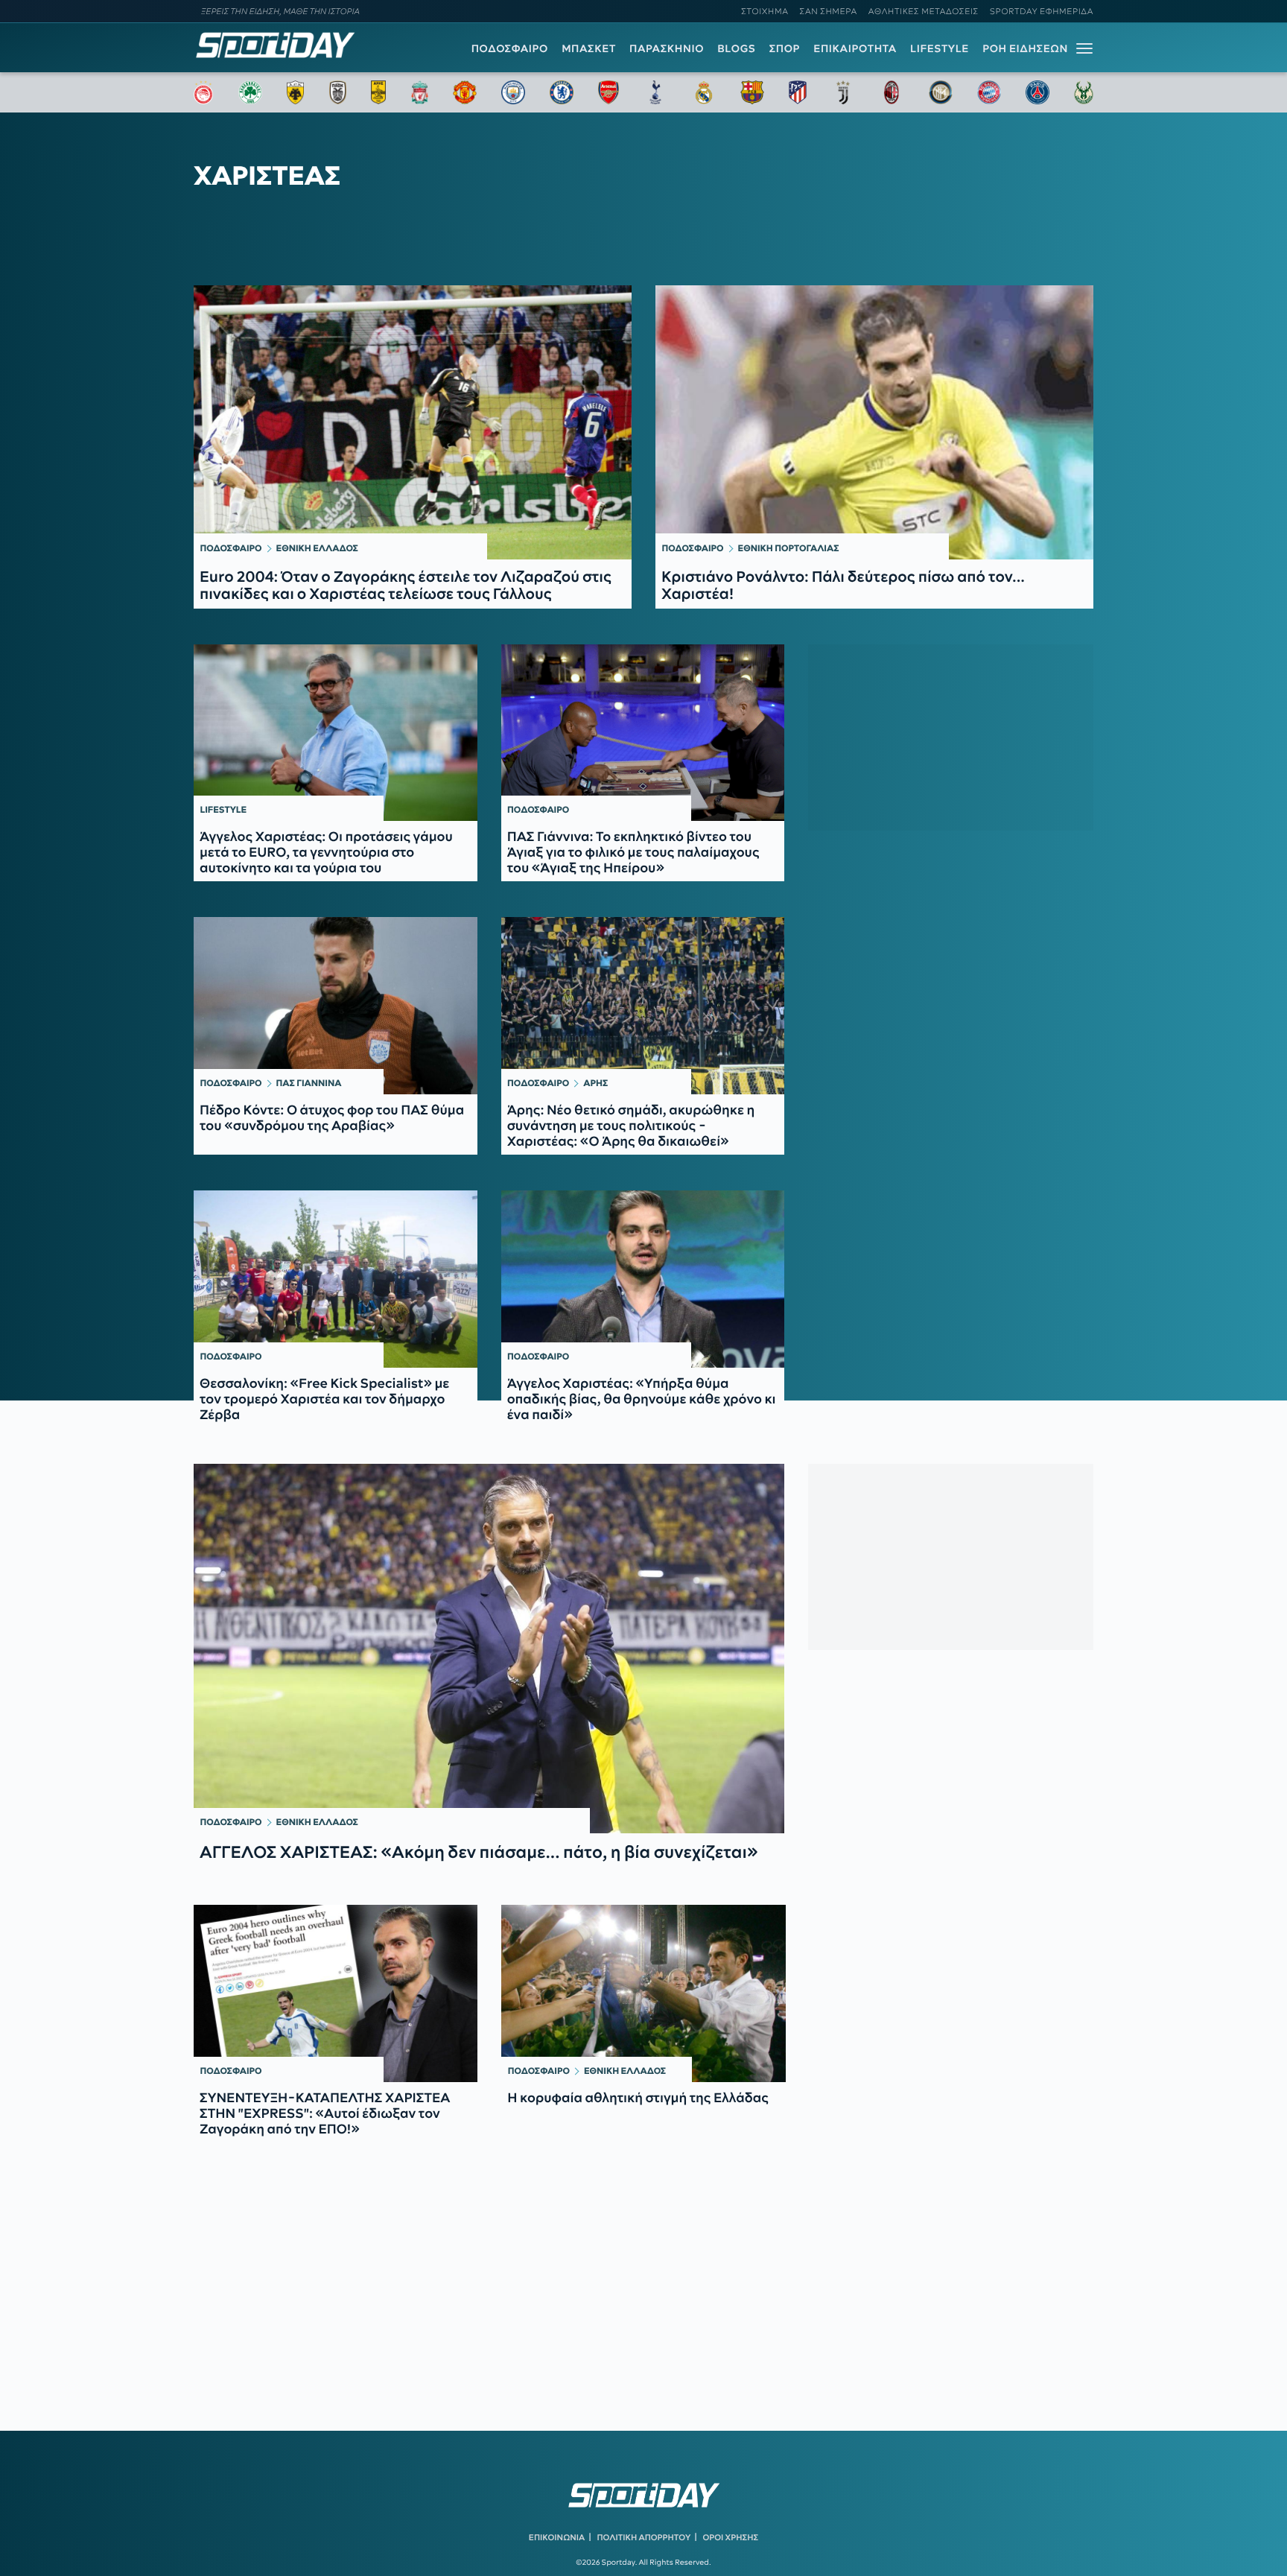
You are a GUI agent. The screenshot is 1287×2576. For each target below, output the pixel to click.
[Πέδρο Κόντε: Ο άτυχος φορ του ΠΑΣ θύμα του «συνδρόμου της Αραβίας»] (336, 1006)
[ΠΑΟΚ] (338, 92)
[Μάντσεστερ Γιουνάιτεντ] (464, 92)
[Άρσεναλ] (608, 92)
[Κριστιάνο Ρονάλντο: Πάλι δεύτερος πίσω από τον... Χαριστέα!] (874, 422)
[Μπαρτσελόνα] (752, 92)
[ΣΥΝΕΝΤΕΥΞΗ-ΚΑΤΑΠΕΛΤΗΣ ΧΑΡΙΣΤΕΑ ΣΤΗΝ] (336, 1993)
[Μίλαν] (892, 92)
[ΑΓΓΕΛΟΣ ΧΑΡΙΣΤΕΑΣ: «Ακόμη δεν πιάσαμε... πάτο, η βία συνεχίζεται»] (489, 1649)
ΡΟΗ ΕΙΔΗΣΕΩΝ (1025, 48)
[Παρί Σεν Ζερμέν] (1037, 92)
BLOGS (736, 48)
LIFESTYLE (940, 48)
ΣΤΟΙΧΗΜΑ (765, 11)
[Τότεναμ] (655, 92)
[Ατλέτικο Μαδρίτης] (798, 92)
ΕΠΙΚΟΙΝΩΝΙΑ (557, 2537)
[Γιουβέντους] (843, 92)
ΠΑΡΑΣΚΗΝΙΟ (667, 48)
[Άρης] (378, 92)
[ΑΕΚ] (296, 92)
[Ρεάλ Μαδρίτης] (704, 92)
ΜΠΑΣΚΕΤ (589, 48)
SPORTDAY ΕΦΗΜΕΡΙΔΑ (1042, 11)
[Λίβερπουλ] (420, 92)
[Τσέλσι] (562, 92)
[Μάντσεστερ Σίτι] (513, 92)
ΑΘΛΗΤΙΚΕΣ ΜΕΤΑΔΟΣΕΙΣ (924, 11)
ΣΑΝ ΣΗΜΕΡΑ (829, 11)
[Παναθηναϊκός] (250, 92)
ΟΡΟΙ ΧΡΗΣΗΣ (730, 2537)
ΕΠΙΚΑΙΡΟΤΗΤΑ (855, 48)
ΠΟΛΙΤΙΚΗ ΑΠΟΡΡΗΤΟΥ (644, 2537)
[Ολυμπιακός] (203, 92)
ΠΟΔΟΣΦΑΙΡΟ (510, 48)
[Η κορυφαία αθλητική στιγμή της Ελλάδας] (643, 1993)
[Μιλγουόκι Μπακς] (1084, 92)
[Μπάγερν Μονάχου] (989, 92)
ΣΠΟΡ (785, 48)
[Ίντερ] (941, 92)
